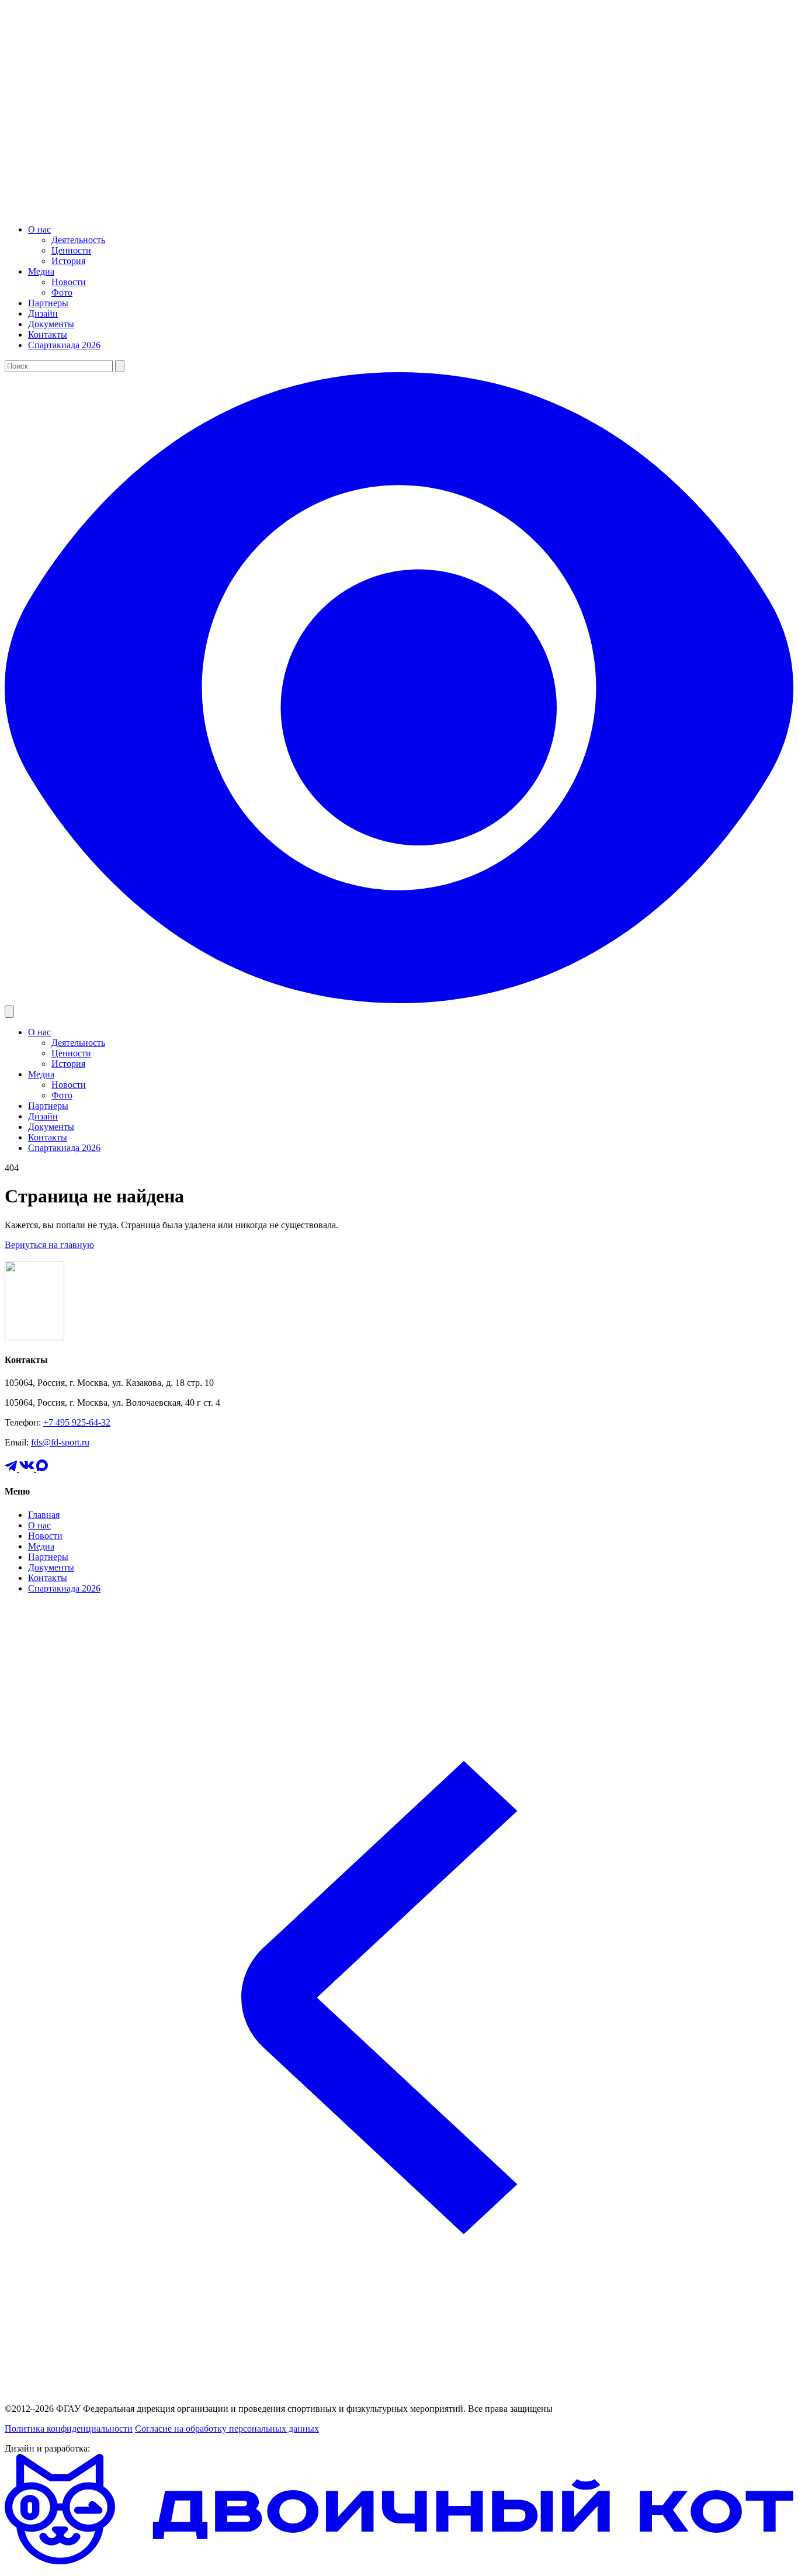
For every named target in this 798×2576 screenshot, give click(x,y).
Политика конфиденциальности (69, 2428)
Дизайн (43, 313)
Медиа (41, 271)
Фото (62, 292)
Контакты (48, 334)
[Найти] (120, 366)
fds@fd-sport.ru (60, 1442)
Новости (69, 282)
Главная (44, 1515)
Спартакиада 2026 (64, 345)
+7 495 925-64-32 (77, 1422)
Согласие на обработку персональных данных (227, 2428)
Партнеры (48, 303)
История (68, 261)
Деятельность (78, 240)
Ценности (71, 250)
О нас (39, 229)
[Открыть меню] (9, 1012)
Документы (51, 324)
